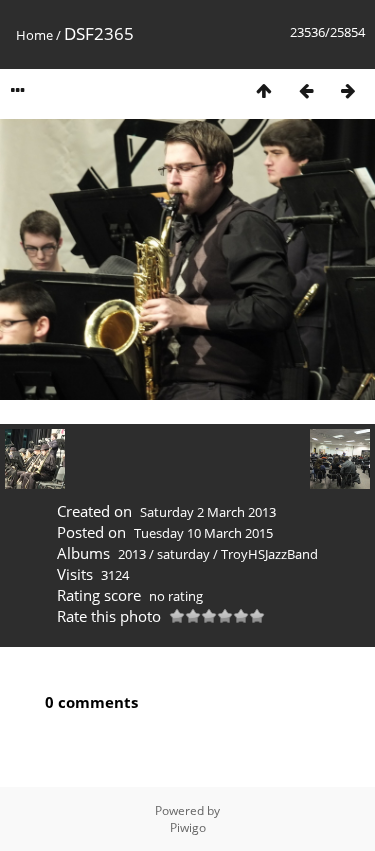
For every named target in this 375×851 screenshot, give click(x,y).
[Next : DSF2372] (348, 90)
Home (34, 35)
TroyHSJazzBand (269, 554)
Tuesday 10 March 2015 (203, 533)
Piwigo (188, 827)
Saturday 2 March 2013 (208, 512)
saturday (183, 554)
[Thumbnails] (264, 90)
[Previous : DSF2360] (306, 90)
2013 (132, 554)
